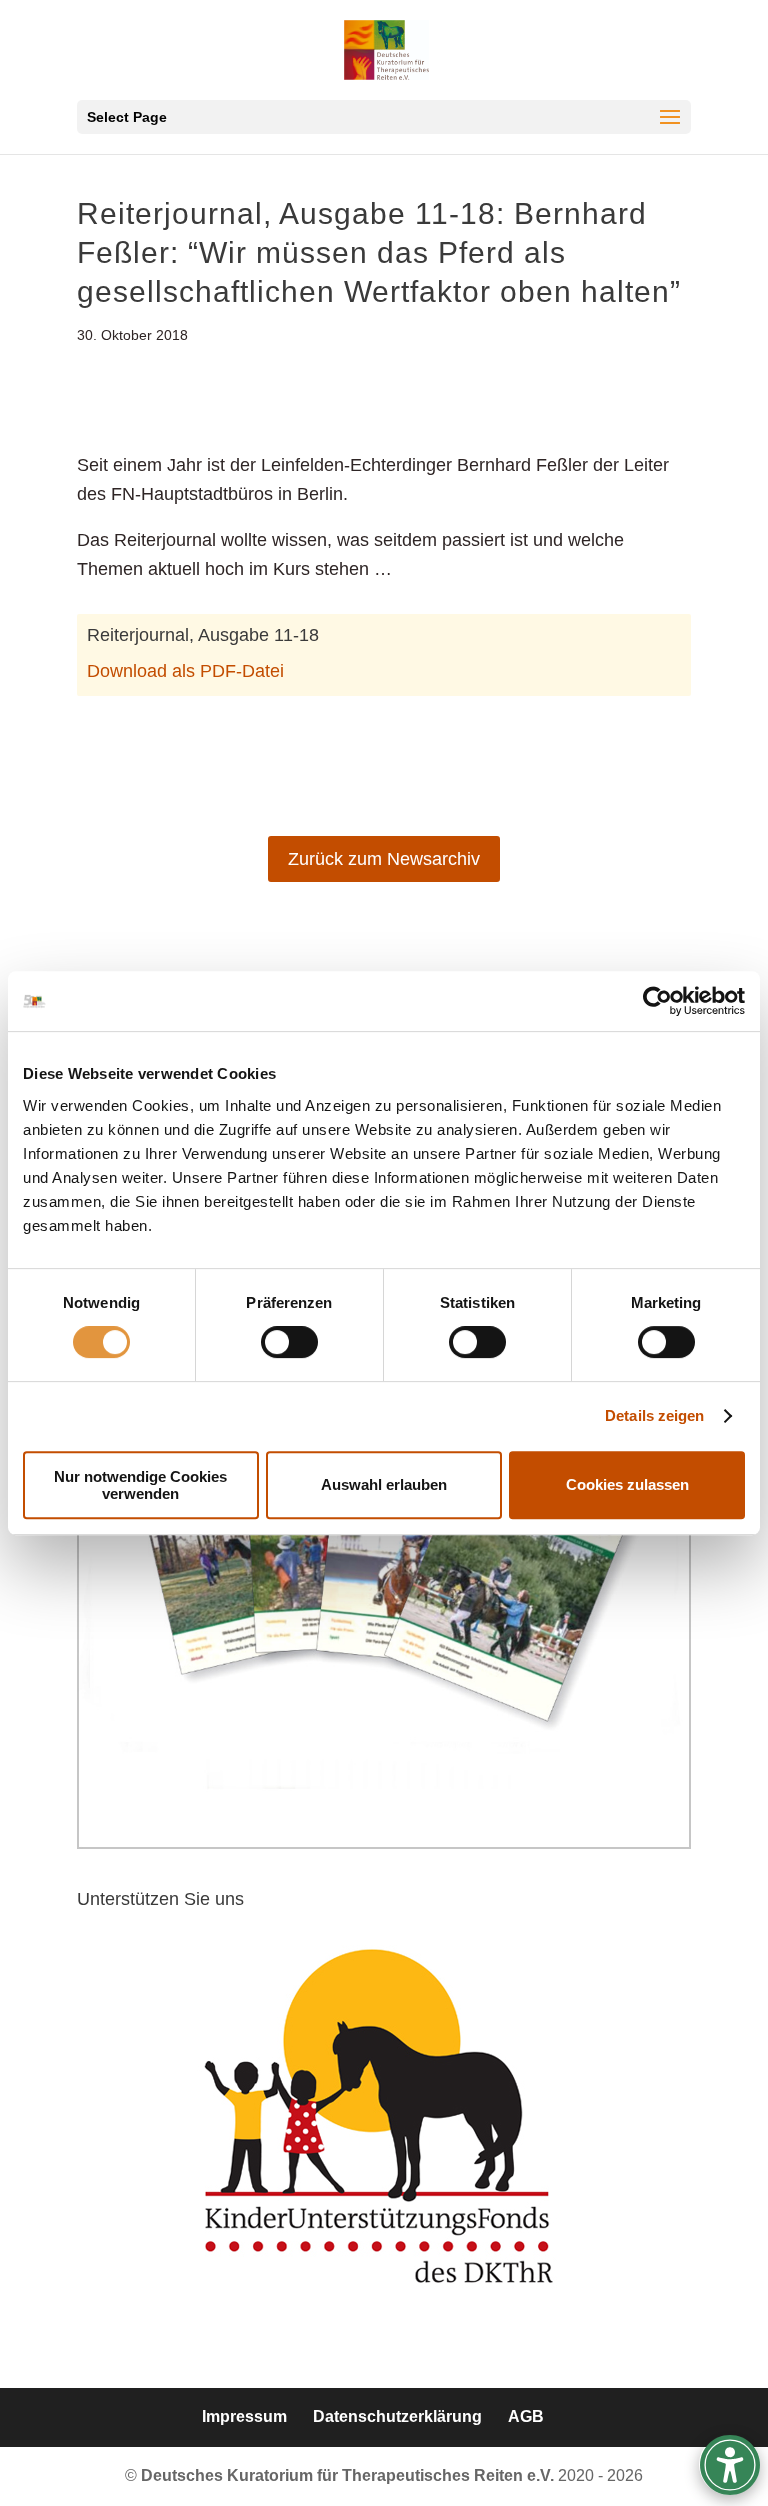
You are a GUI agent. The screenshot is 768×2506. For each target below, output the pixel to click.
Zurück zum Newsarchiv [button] (384, 859)
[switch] (289, 1342)
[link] (657, 1001)
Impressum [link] (244, 2416)
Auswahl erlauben (384, 1484)
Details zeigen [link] (654, 1415)
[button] (384, 117)
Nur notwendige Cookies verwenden (140, 1485)
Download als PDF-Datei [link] (185, 671)
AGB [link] (526, 2416)
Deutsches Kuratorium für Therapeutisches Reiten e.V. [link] (349, 2475)
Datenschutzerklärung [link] (397, 2416)
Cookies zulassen (627, 1484)
